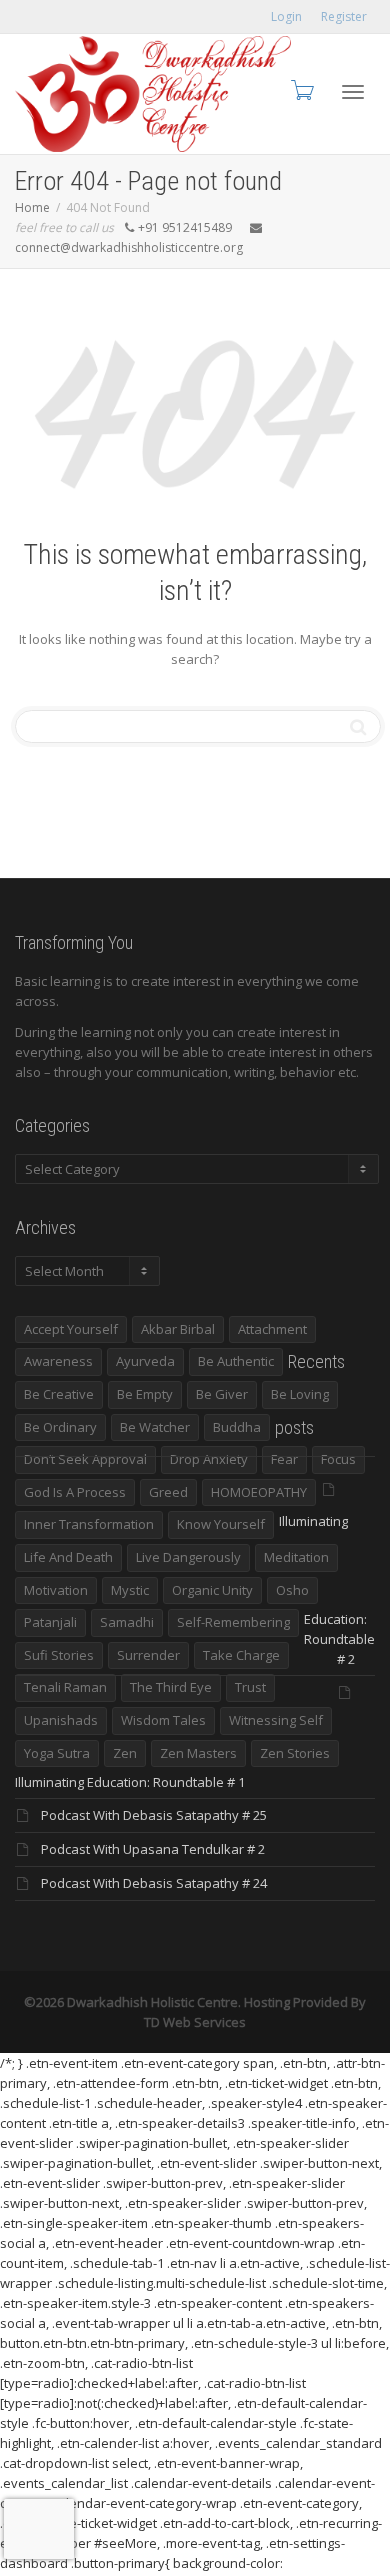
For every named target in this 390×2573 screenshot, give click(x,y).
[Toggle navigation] (353, 92)
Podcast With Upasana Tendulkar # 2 (153, 1849)
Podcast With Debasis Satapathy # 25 (154, 1815)
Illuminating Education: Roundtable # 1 (130, 1782)
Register (344, 16)
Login (286, 16)
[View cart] (301, 89)
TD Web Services (195, 2022)
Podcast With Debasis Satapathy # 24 (154, 1883)
